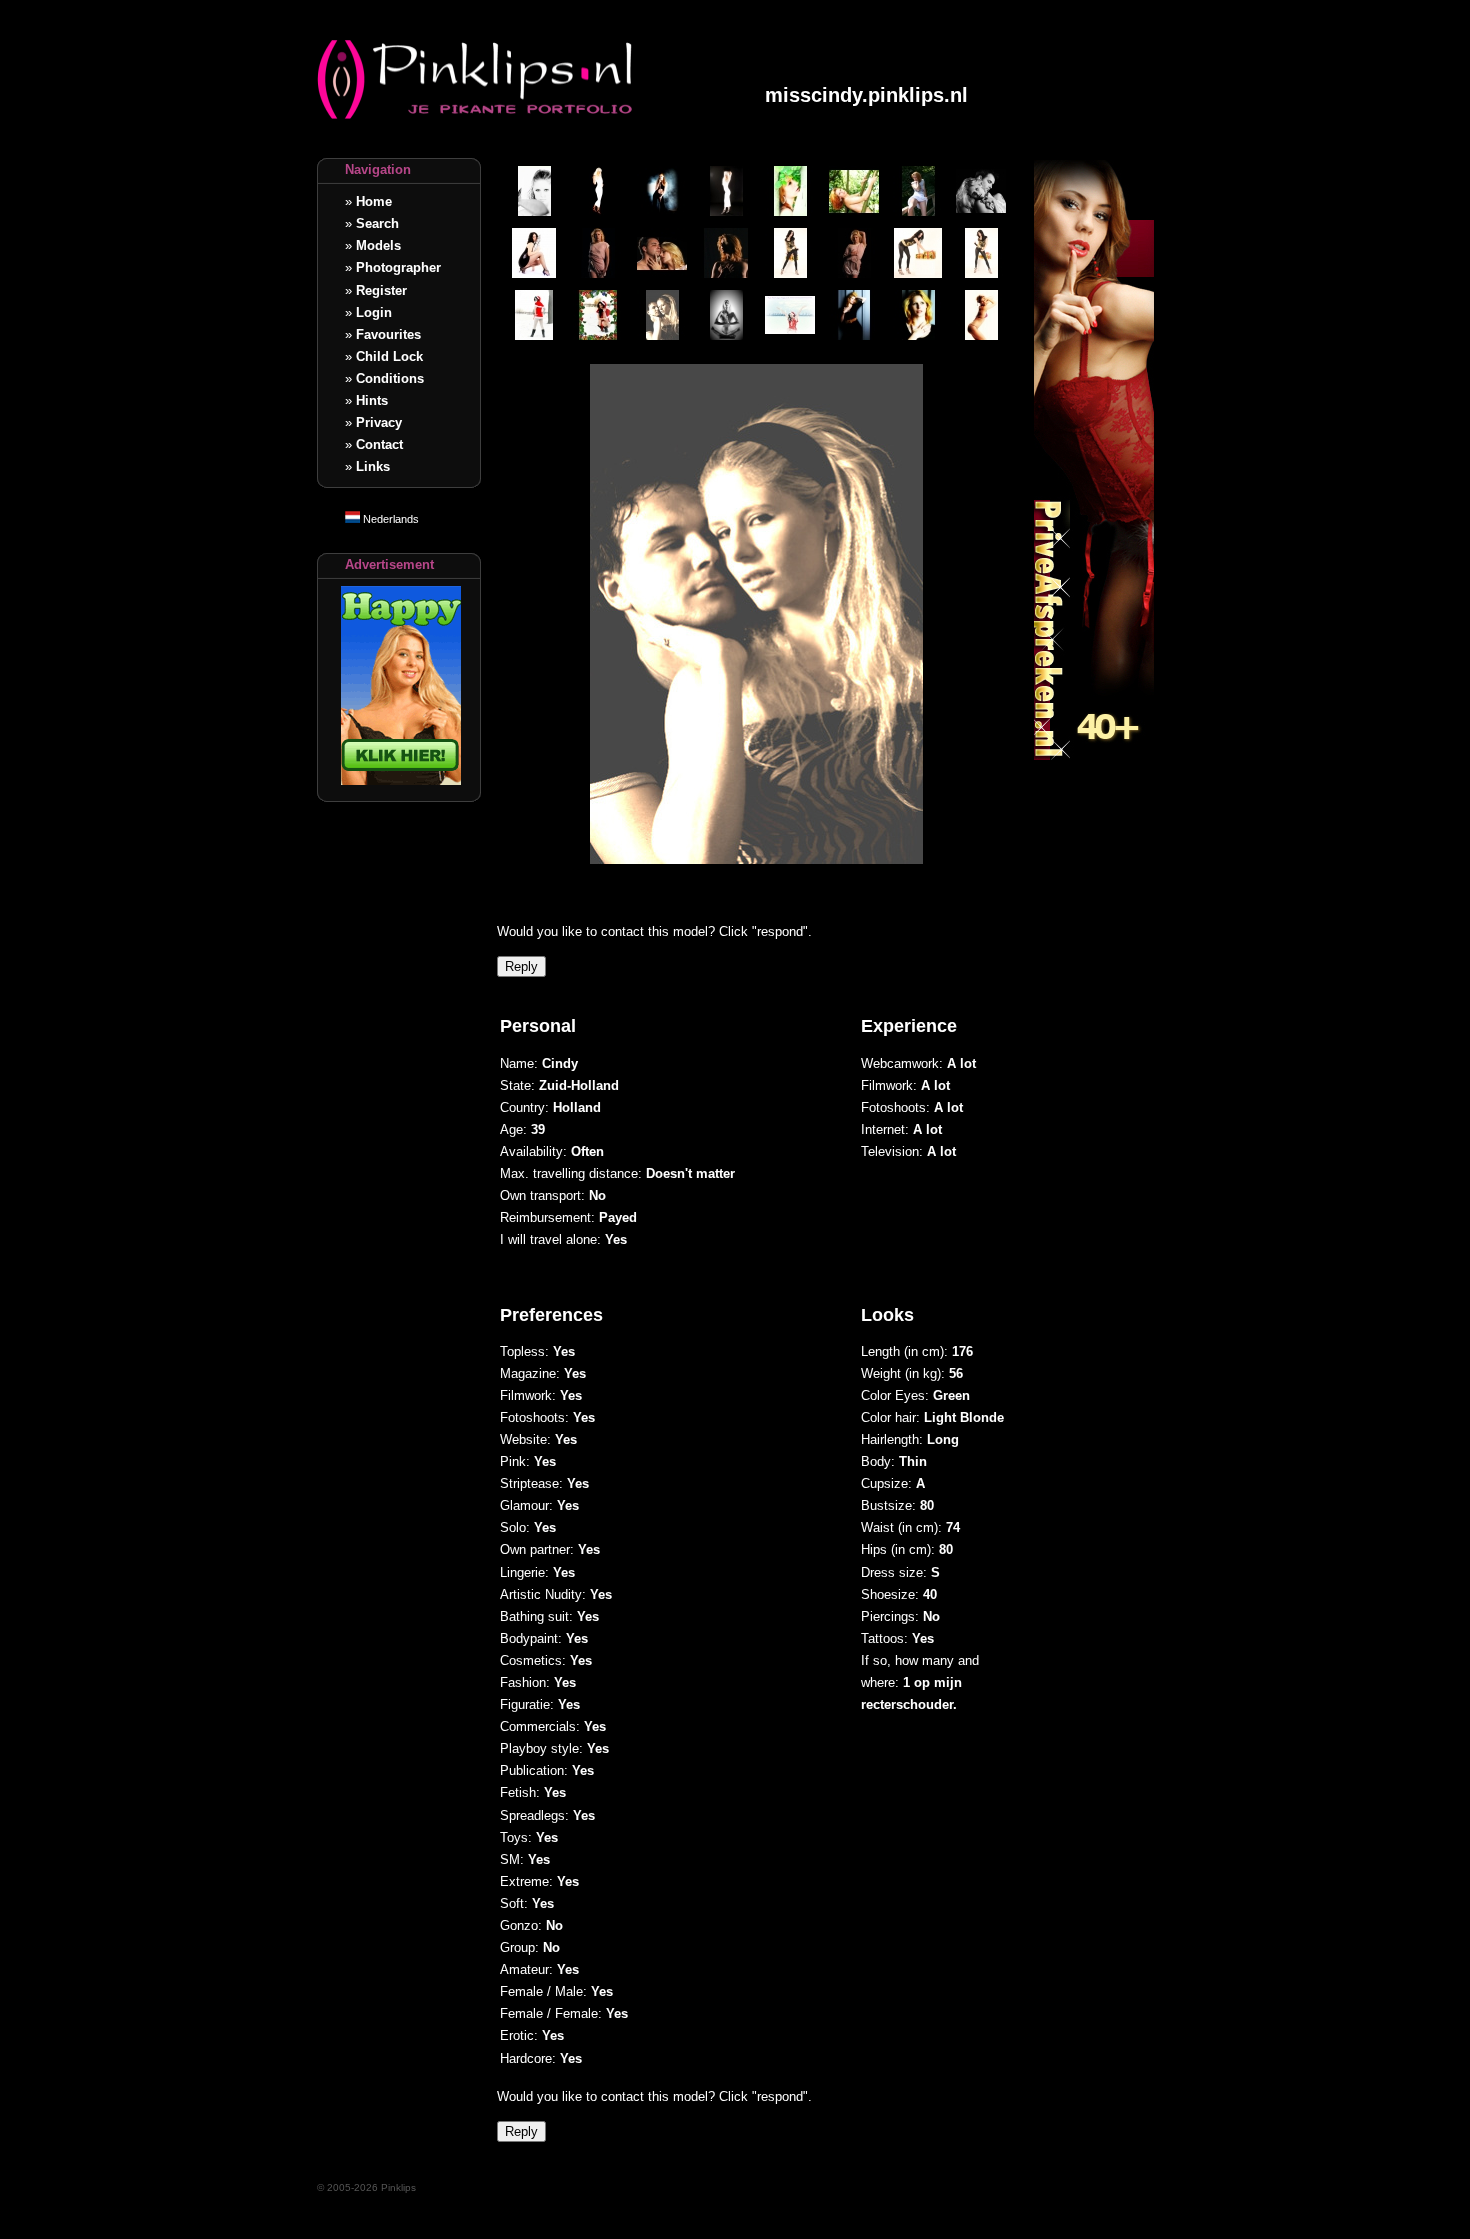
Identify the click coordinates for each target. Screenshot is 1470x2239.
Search (377, 223)
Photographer (398, 267)
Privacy (379, 422)
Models (378, 245)
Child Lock (389, 356)
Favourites (388, 334)
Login (374, 312)
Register (381, 290)
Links (373, 466)
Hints (372, 400)
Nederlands (389, 519)
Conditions (390, 378)
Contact (379, 444)
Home (374, 201)
